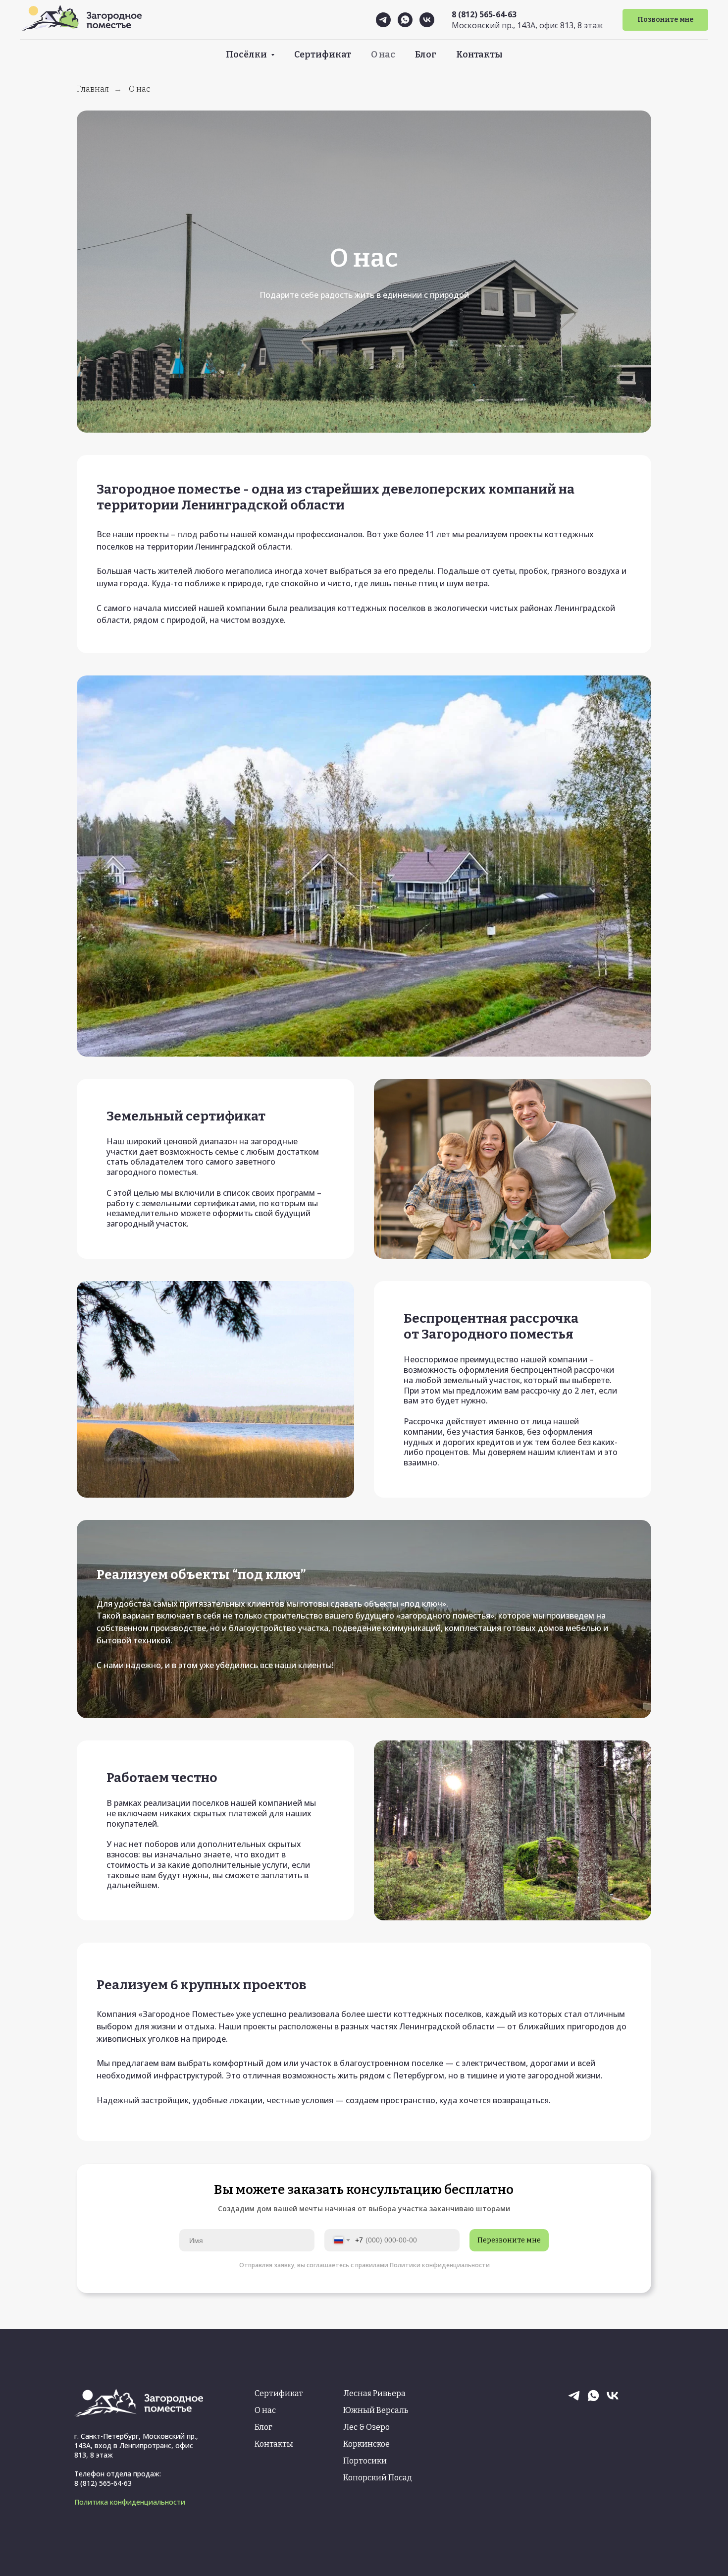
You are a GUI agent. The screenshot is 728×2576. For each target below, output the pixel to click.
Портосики (365, 2461)
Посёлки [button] (247, 55)
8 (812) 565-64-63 (484, 14)
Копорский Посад (378, 2478)
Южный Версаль (376, 2410)
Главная (93, 89)
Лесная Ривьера (374, 2393)
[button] (665, 20)
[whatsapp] (405, 20)
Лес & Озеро (366, 2427)
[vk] (427, 20)
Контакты (479, 55)
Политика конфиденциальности (130, 2502)
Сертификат (323, 55)
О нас (383, 55)
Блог (426, 55)
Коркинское (366, 2444)
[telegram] (383, 20)
